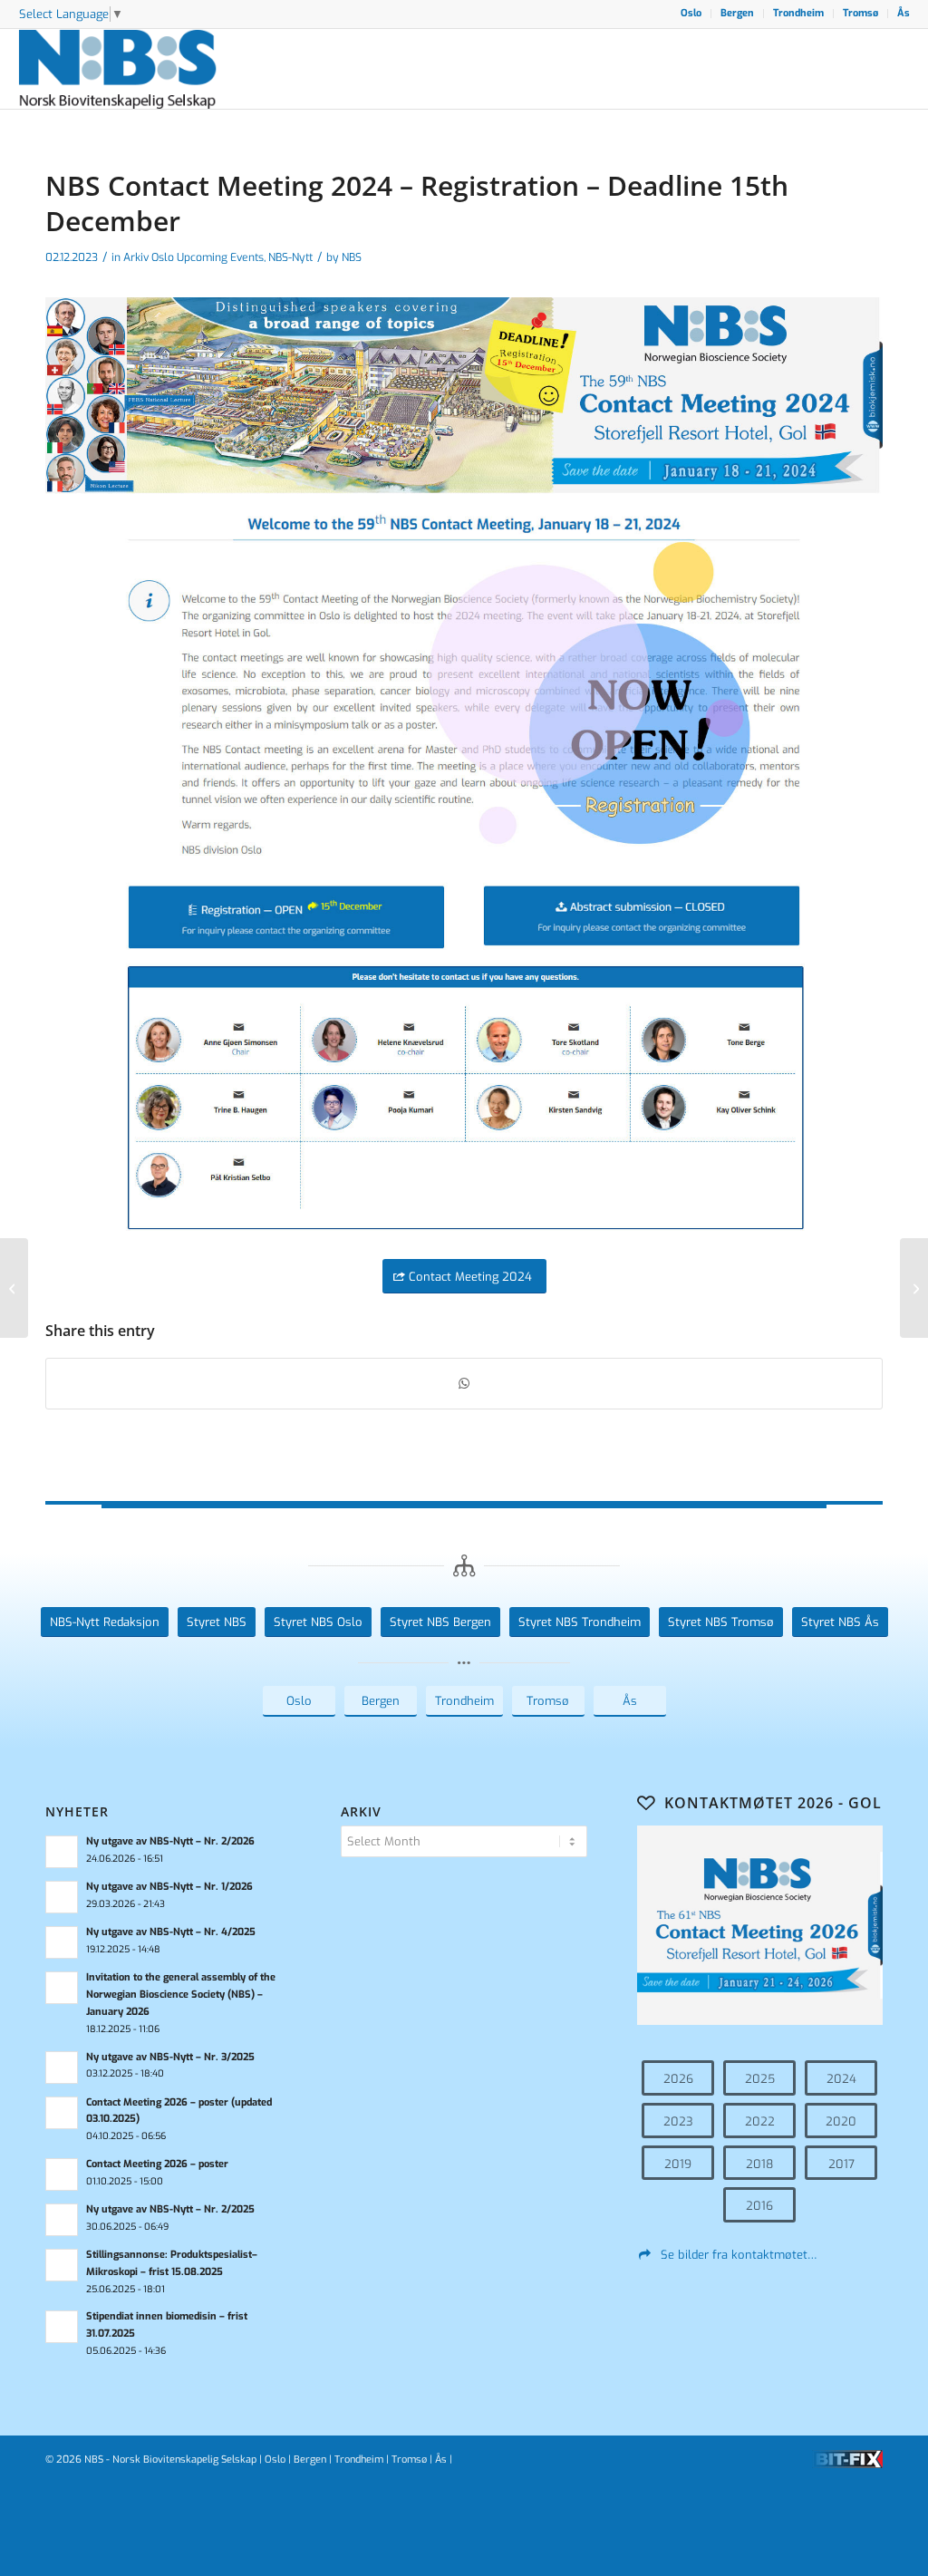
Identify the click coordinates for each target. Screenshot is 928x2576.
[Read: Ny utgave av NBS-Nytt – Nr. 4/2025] (62, 1942)
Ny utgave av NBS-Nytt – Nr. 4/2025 (171, 1932)
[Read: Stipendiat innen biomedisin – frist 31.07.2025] (62, 2327)
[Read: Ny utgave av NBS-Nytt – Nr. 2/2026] (62, 1852)
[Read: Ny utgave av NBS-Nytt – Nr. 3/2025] (62, 2068)
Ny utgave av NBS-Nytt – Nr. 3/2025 (170, 2057)
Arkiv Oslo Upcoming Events (193, 257)
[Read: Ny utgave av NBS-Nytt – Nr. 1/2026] (62, 1897)
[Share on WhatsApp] (464, 1384)
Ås (904, 13)
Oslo (691, 13)
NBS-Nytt (290, 257)
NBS (352, 257)
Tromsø (860, 13)
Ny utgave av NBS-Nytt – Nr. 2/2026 (170, 1841)
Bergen (737, 13)
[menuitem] (691, 14)
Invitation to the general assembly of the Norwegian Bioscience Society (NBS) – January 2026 (181, 1995)
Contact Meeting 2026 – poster (157, 2164)
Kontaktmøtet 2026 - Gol (773, 1803)
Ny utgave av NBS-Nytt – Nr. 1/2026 (169, 1887)
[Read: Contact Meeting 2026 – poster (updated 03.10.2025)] (62, 2113)
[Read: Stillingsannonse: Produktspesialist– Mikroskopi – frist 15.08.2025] (62, 2265)
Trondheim (798, 13)
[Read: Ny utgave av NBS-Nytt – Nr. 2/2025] (62, 2220)
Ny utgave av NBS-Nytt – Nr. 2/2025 (170, 2209)
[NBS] (138, 69)
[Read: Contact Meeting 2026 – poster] (62, 2174)
